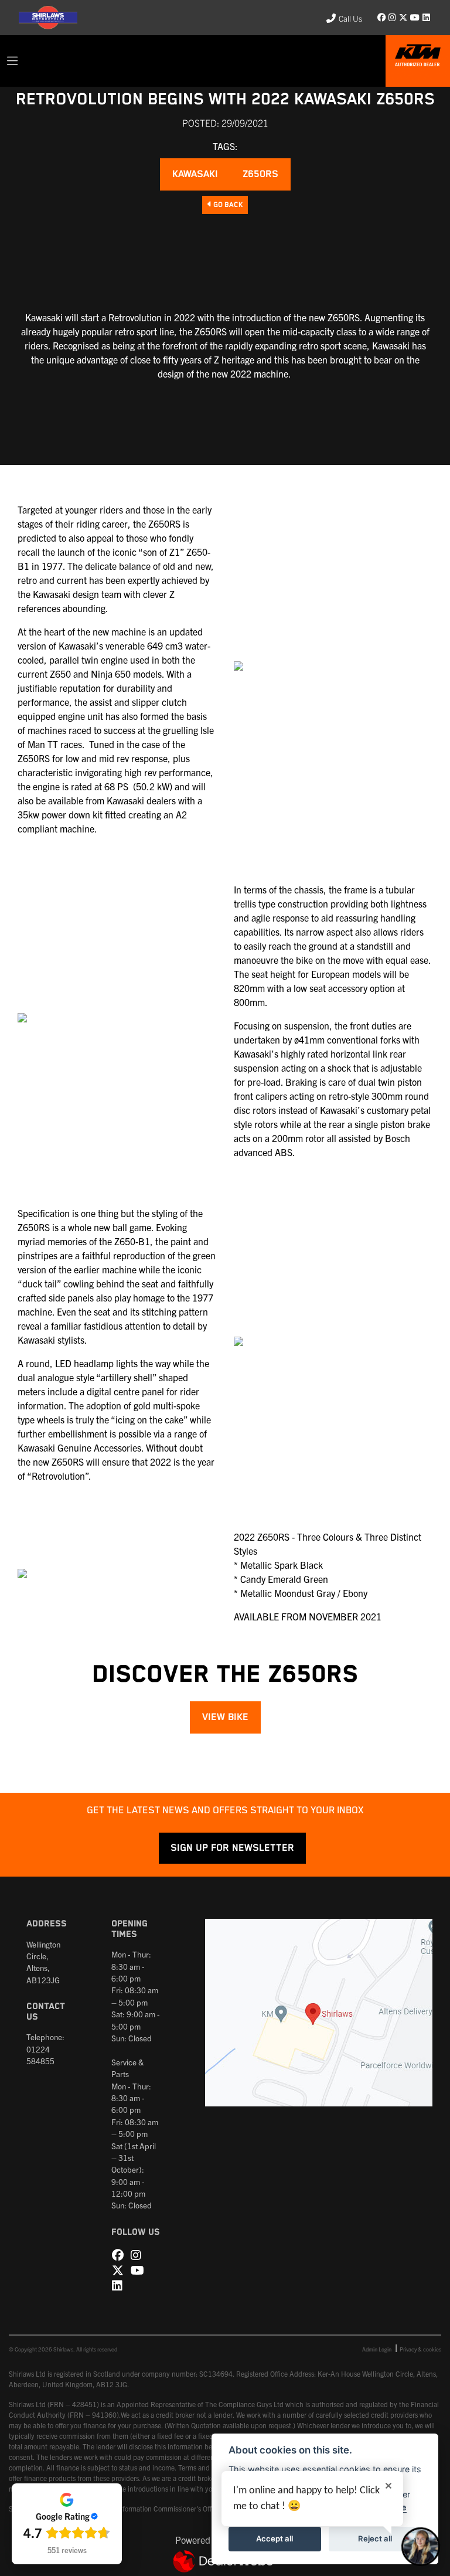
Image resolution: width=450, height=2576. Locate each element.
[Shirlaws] (418, 59)
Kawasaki (195, 174)
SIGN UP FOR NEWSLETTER (232, 1848)
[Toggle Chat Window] (421, 2547)
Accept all (275, 2538)
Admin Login (377, 2349)
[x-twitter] (403, 18)
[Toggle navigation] (12, 61)
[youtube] (415, 18)
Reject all (375, 2538)
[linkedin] (426, 18)
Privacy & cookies (420, 2349)
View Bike (225, 1717)
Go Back (227, 205)
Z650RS (260, 174)
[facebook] (382, 18)
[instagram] (393, 18)
